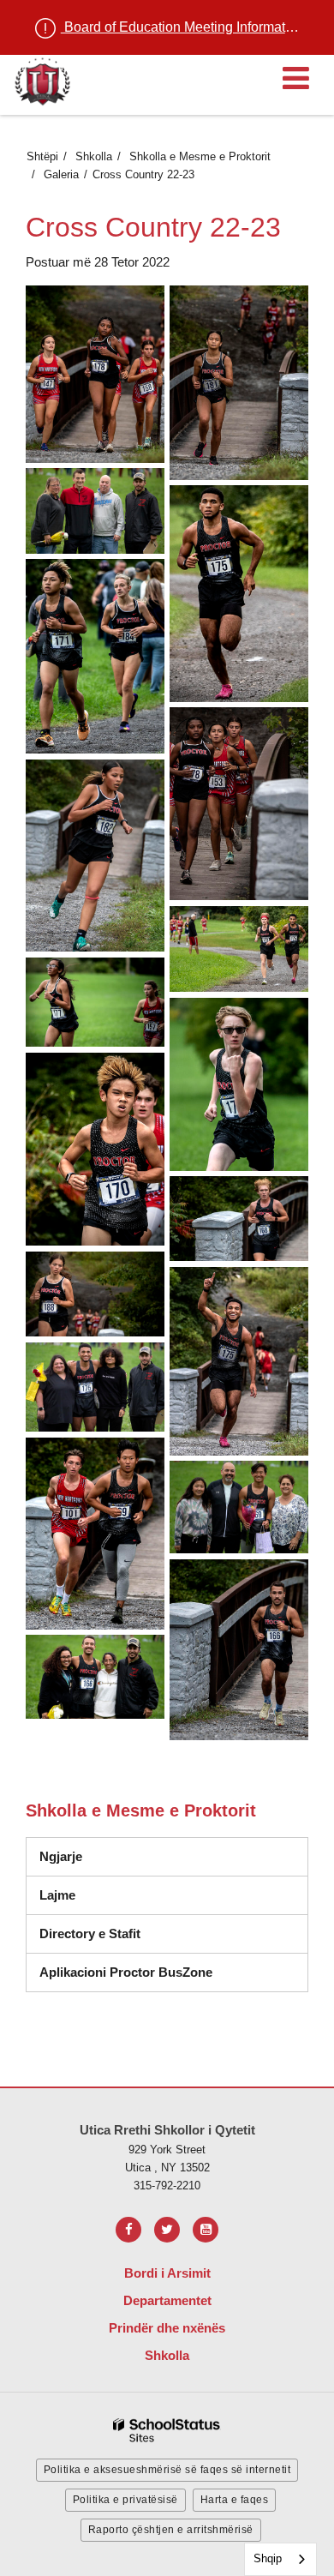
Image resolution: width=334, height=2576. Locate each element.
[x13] (95, 656)
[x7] (239, 1507)
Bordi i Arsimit (167, 2273)
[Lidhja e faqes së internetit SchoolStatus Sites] (167, 2431)
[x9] (95, 1677)
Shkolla (94, 156)
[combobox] (280, 2559)
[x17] (95, 1002)
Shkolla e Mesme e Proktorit (200, 156)
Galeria (61, 174)
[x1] (95, 374)
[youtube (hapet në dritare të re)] (206, 2230)
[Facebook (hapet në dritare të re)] (128, 2230)
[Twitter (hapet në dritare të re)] (167, 2230)
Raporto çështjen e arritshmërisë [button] (171, 2530)
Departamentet (167, 2300)
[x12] (239, 594)
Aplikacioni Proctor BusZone (126, 1972)
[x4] (239, 1361)
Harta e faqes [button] (235, 2500)
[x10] (239, 383)
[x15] (95, 856)
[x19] (239, 1084)
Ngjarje (61, 1856)
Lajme (57, 1895)
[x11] (95, 511)
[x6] (95, 1534)
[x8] (239, 1650)
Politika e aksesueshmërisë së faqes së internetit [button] (167, 2470)
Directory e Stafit (90, 1934)
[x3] (95, 1294)
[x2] (95, 1149)
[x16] (239, 949)
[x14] (239, 804)
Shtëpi (42, 156)
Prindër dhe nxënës (167, 2328)
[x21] (239, 1219)
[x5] (95, 1387)
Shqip (268, 2558)
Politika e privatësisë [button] (125, 2500)
